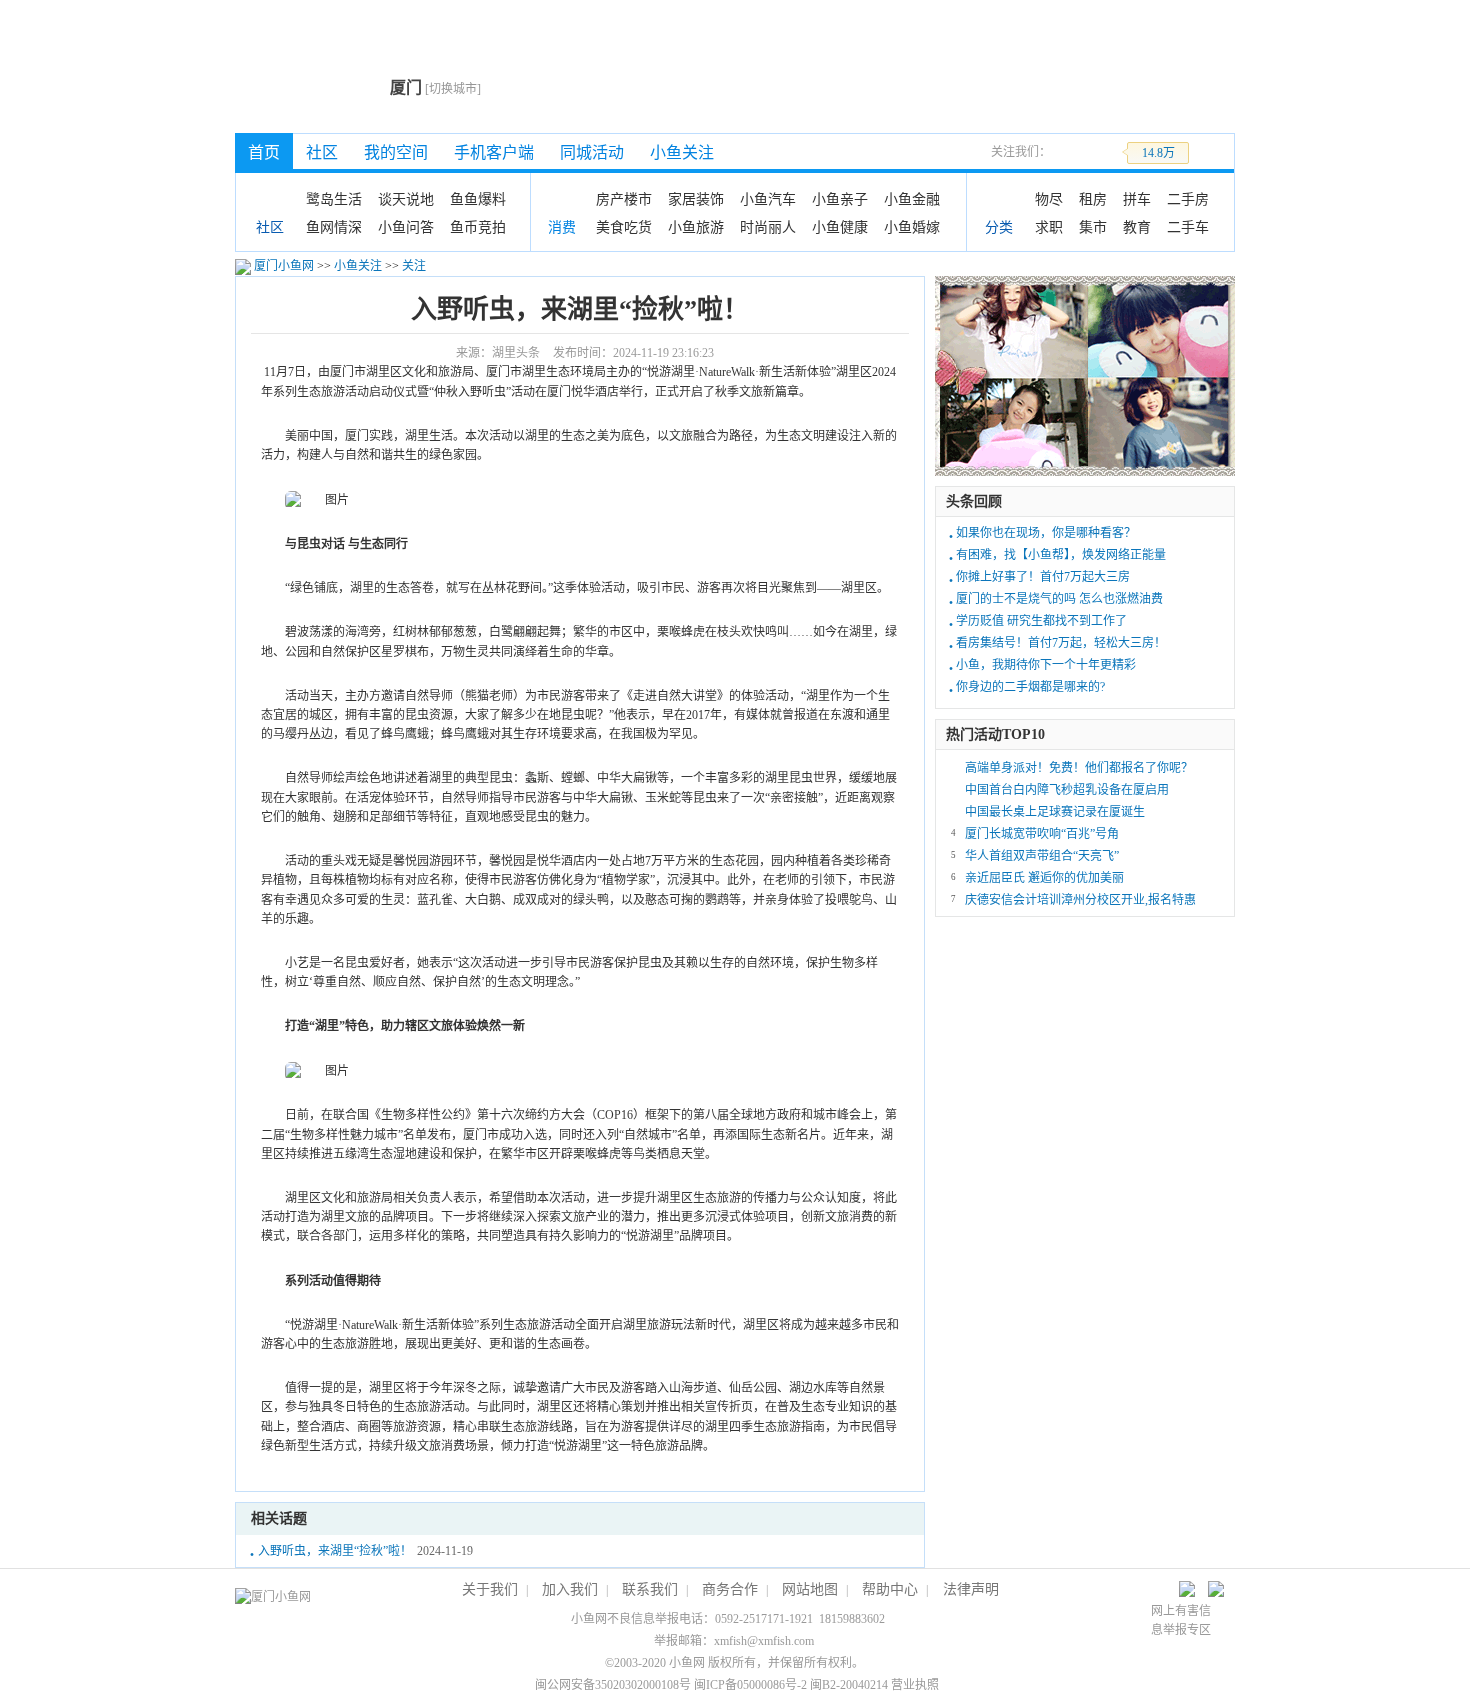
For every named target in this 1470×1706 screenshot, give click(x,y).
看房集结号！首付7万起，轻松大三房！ (1061, 643)
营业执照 (915, 1685)
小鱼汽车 (768, 199)
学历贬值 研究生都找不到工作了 (1041, 621)
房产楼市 (624, 199)
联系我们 (650, 1589)
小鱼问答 (406, 227)
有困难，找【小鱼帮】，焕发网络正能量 (1061, 555)
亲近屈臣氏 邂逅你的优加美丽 (1044, 878)
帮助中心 (890, 1589)
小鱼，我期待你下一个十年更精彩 (1046, 665)
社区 (322, 152)
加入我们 (570, 1589)
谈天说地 (406, 199)
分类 (999, 227)
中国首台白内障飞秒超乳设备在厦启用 (1067, 790)
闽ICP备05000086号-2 (750, 1685)
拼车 (1137, 199)
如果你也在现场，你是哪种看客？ (1046, 533)
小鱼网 (687, 1663)
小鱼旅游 (696, 227)
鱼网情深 (334, 227)
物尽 (1049, 199)
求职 (1049, 227)
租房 (1093, 199)
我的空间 (396, 152)
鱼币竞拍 (478, 227)
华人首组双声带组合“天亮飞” (1042, 856)
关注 (414, 266)
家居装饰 (696, 199)
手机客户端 (494, 152)
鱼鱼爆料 (478, 199)
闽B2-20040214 (849, 1685)
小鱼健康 (840, 227)
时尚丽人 (768, 227)
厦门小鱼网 (307, 86)
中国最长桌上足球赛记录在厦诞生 (1055, 812)
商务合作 (730, 1589)
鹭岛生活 (334, 199)
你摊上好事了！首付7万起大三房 (1043, 577)
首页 (264, 152)
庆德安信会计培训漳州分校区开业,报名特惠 (1080, 900)
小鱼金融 (912, 199)
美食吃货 (624, 227)
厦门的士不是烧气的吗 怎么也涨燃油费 (1059, 599)
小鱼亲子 (840, 199)
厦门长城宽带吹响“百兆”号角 (1042, 834)
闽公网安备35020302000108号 (613, 1685)
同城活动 (592, 152)
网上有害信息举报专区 (1181, 1620)
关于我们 (490, 1589)
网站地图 (810, 1589)
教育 (1137, 227)
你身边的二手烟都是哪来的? (1030, 687)
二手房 (1188, 199)
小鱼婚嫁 (912, 227)
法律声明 (971, 1589)
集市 (1093, 227)
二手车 (1188, 227)
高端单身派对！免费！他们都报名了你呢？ (1079, 768)
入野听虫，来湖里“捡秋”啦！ (335, 1551)
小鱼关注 (682, 152)
